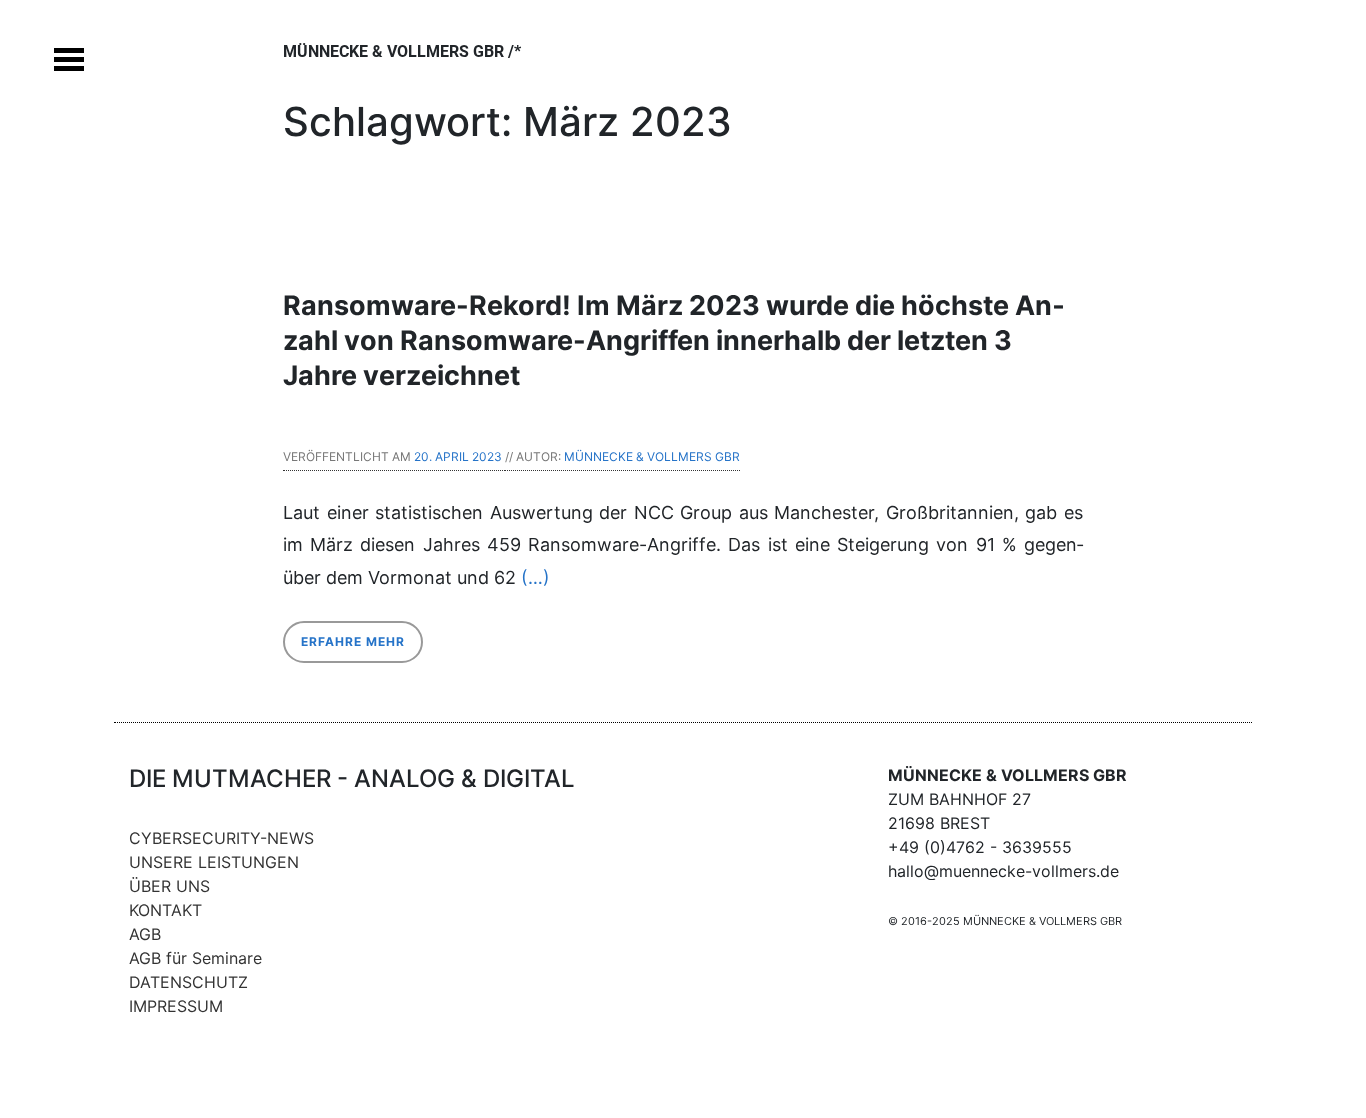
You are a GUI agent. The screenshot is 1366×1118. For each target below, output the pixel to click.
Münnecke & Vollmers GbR (652, 456)
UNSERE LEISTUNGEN (214, 862)
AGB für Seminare (195, 958)
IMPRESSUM (176, 1006)
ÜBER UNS (169, 886)
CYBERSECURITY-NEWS (221, 838)
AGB (145, 934)
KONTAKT (165, 910)
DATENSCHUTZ (188, 982)
